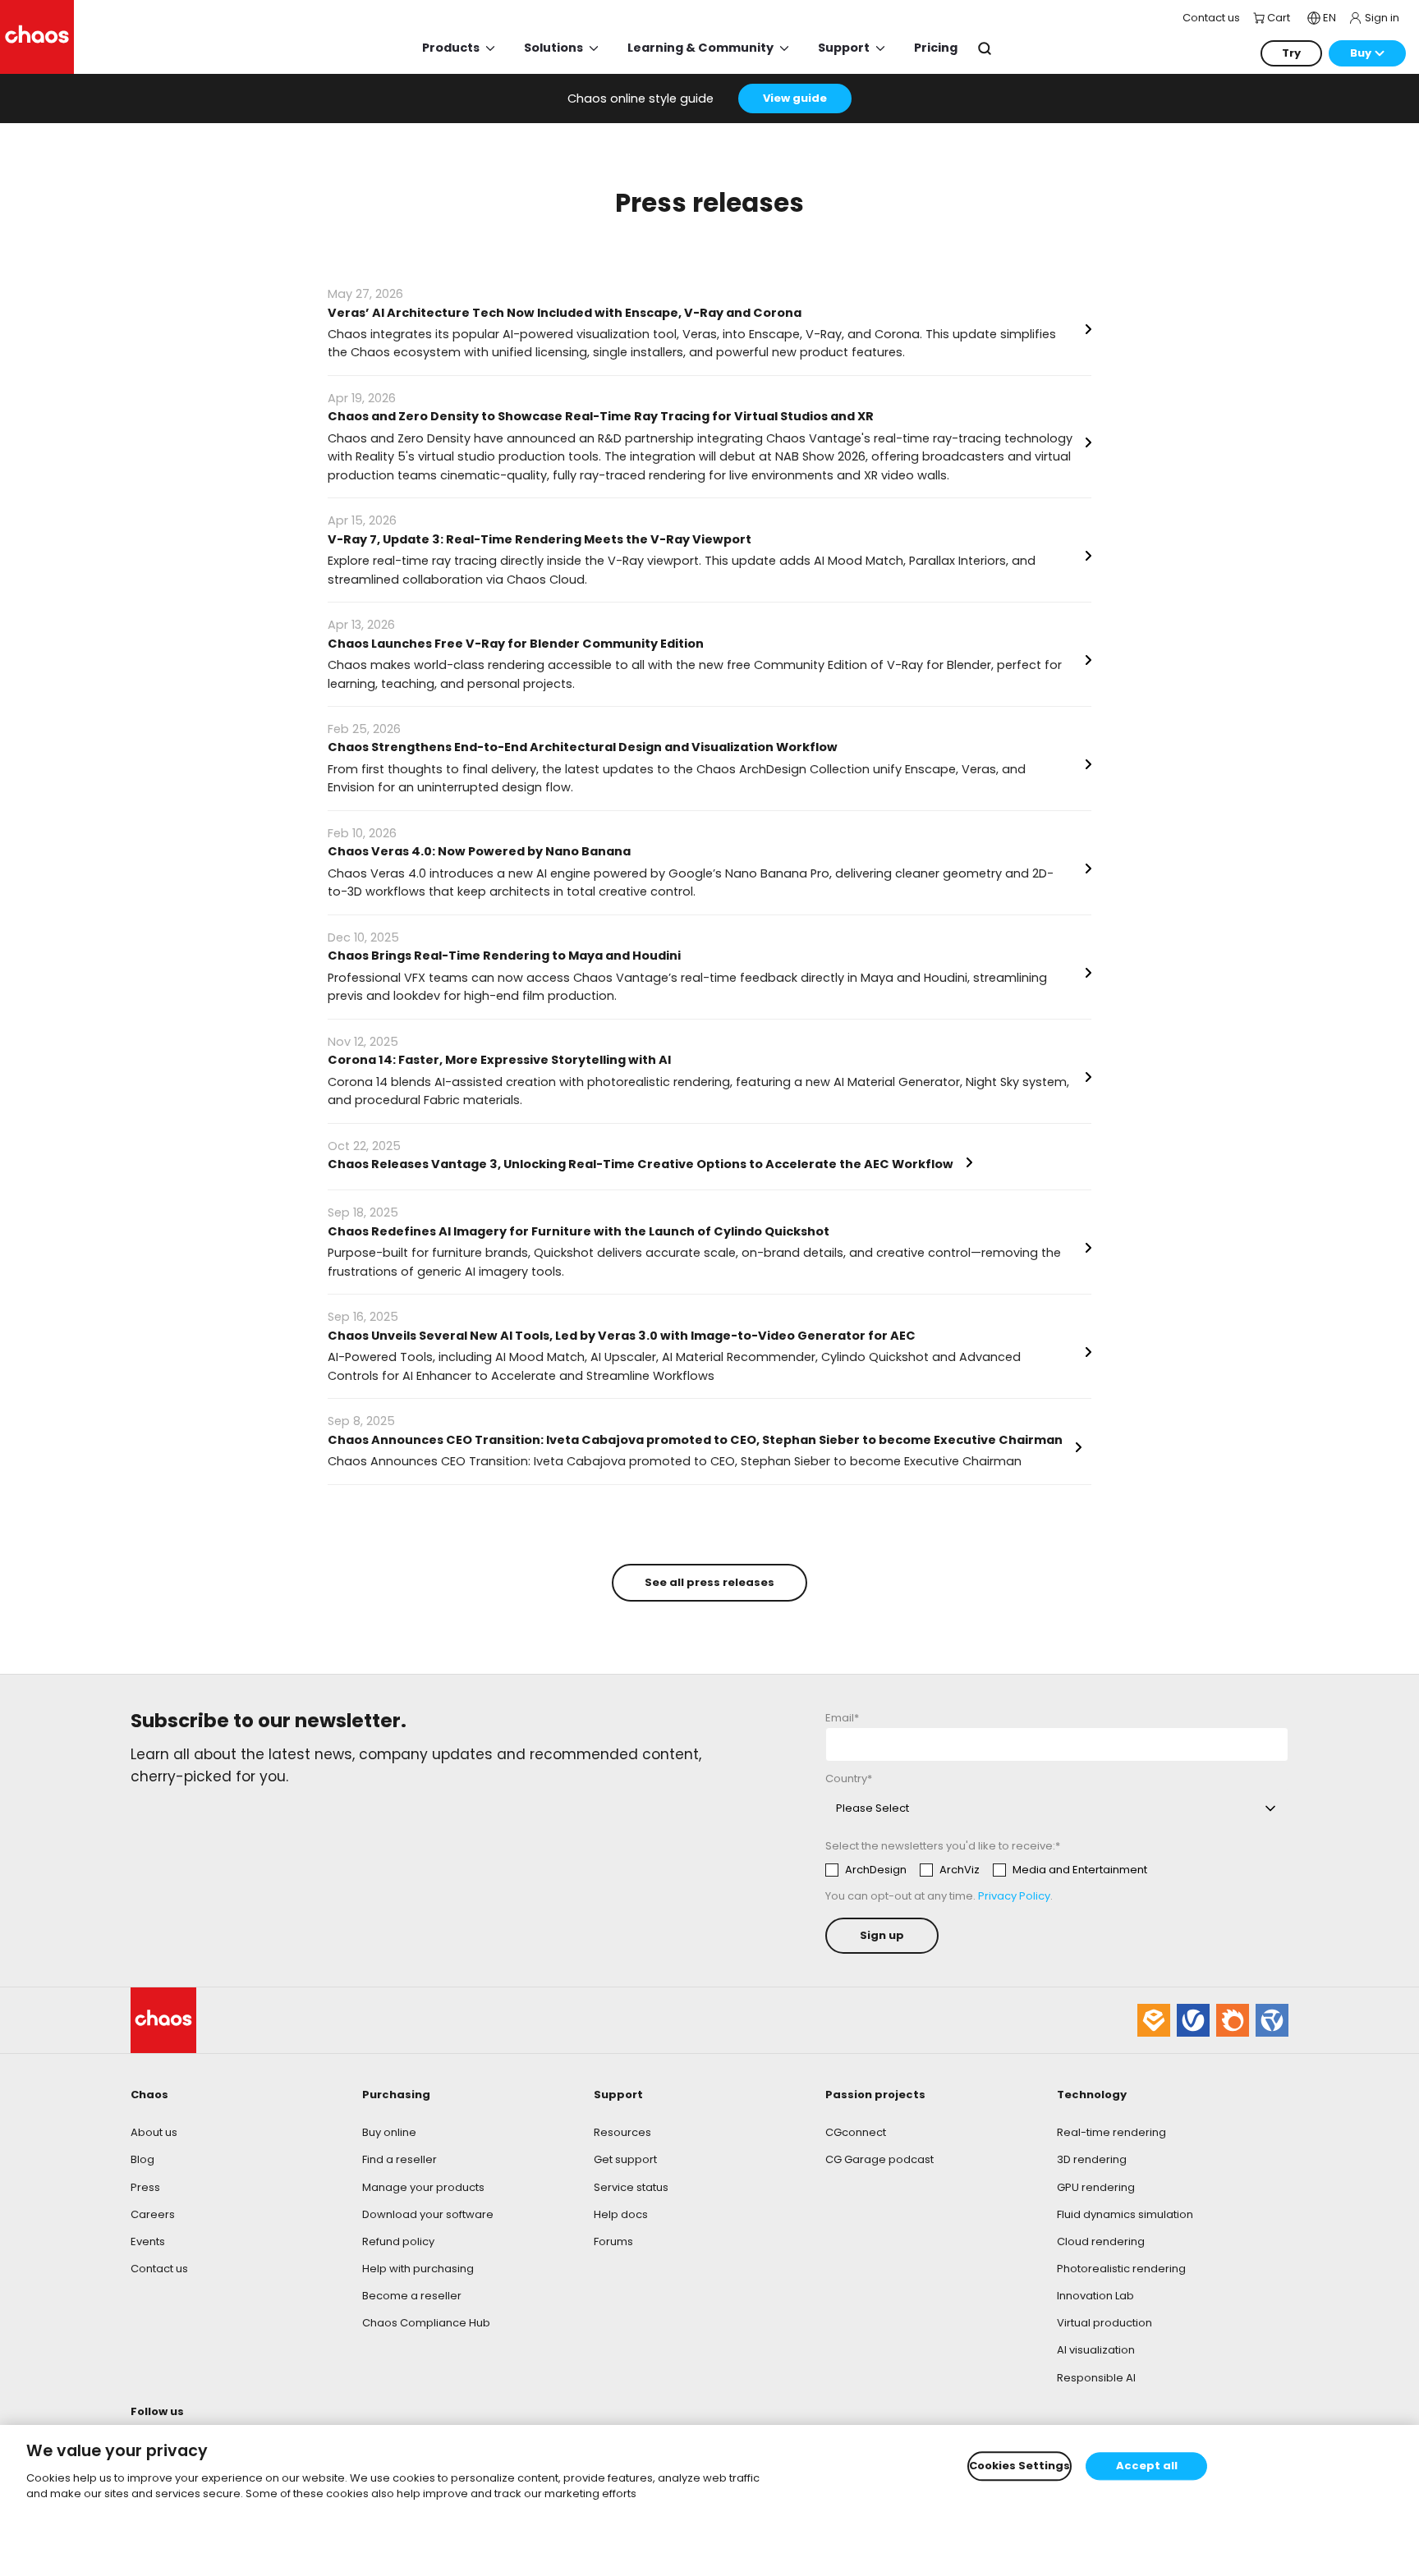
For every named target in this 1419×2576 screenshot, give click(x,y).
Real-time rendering (1111, 2132)
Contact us (159, 2269)
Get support (625, 2159)
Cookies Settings (1019, 2466)
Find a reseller (400, 2159)
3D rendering (1092, 2159)
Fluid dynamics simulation (1125, 2214)
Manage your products (423, 2187)
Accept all (1147, 2466)
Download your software (428, 2214)
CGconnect (856, 2132)
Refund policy (398, 2241)
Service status (631, 2187)
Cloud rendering (1101, 2241)
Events (148, 2241)
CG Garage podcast (879, 2159)
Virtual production (1104, 2323)
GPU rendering (1096, 2187)
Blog (142, 2159)
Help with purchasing (418, 2269)
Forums (613, 2241)
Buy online (389, 2132)
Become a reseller (412, 2296)
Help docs (621, 2214)
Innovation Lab (1095, 2296)
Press (145, 2187)
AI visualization (1096, 2350)
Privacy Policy (1014, 1896)
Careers (153, 2214)
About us (154, 2132)
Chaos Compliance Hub (426, 2323)
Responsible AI (1096, 2378)
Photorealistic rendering (1121, 2269)
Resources (622, 2132)
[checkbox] (986, 1870)
